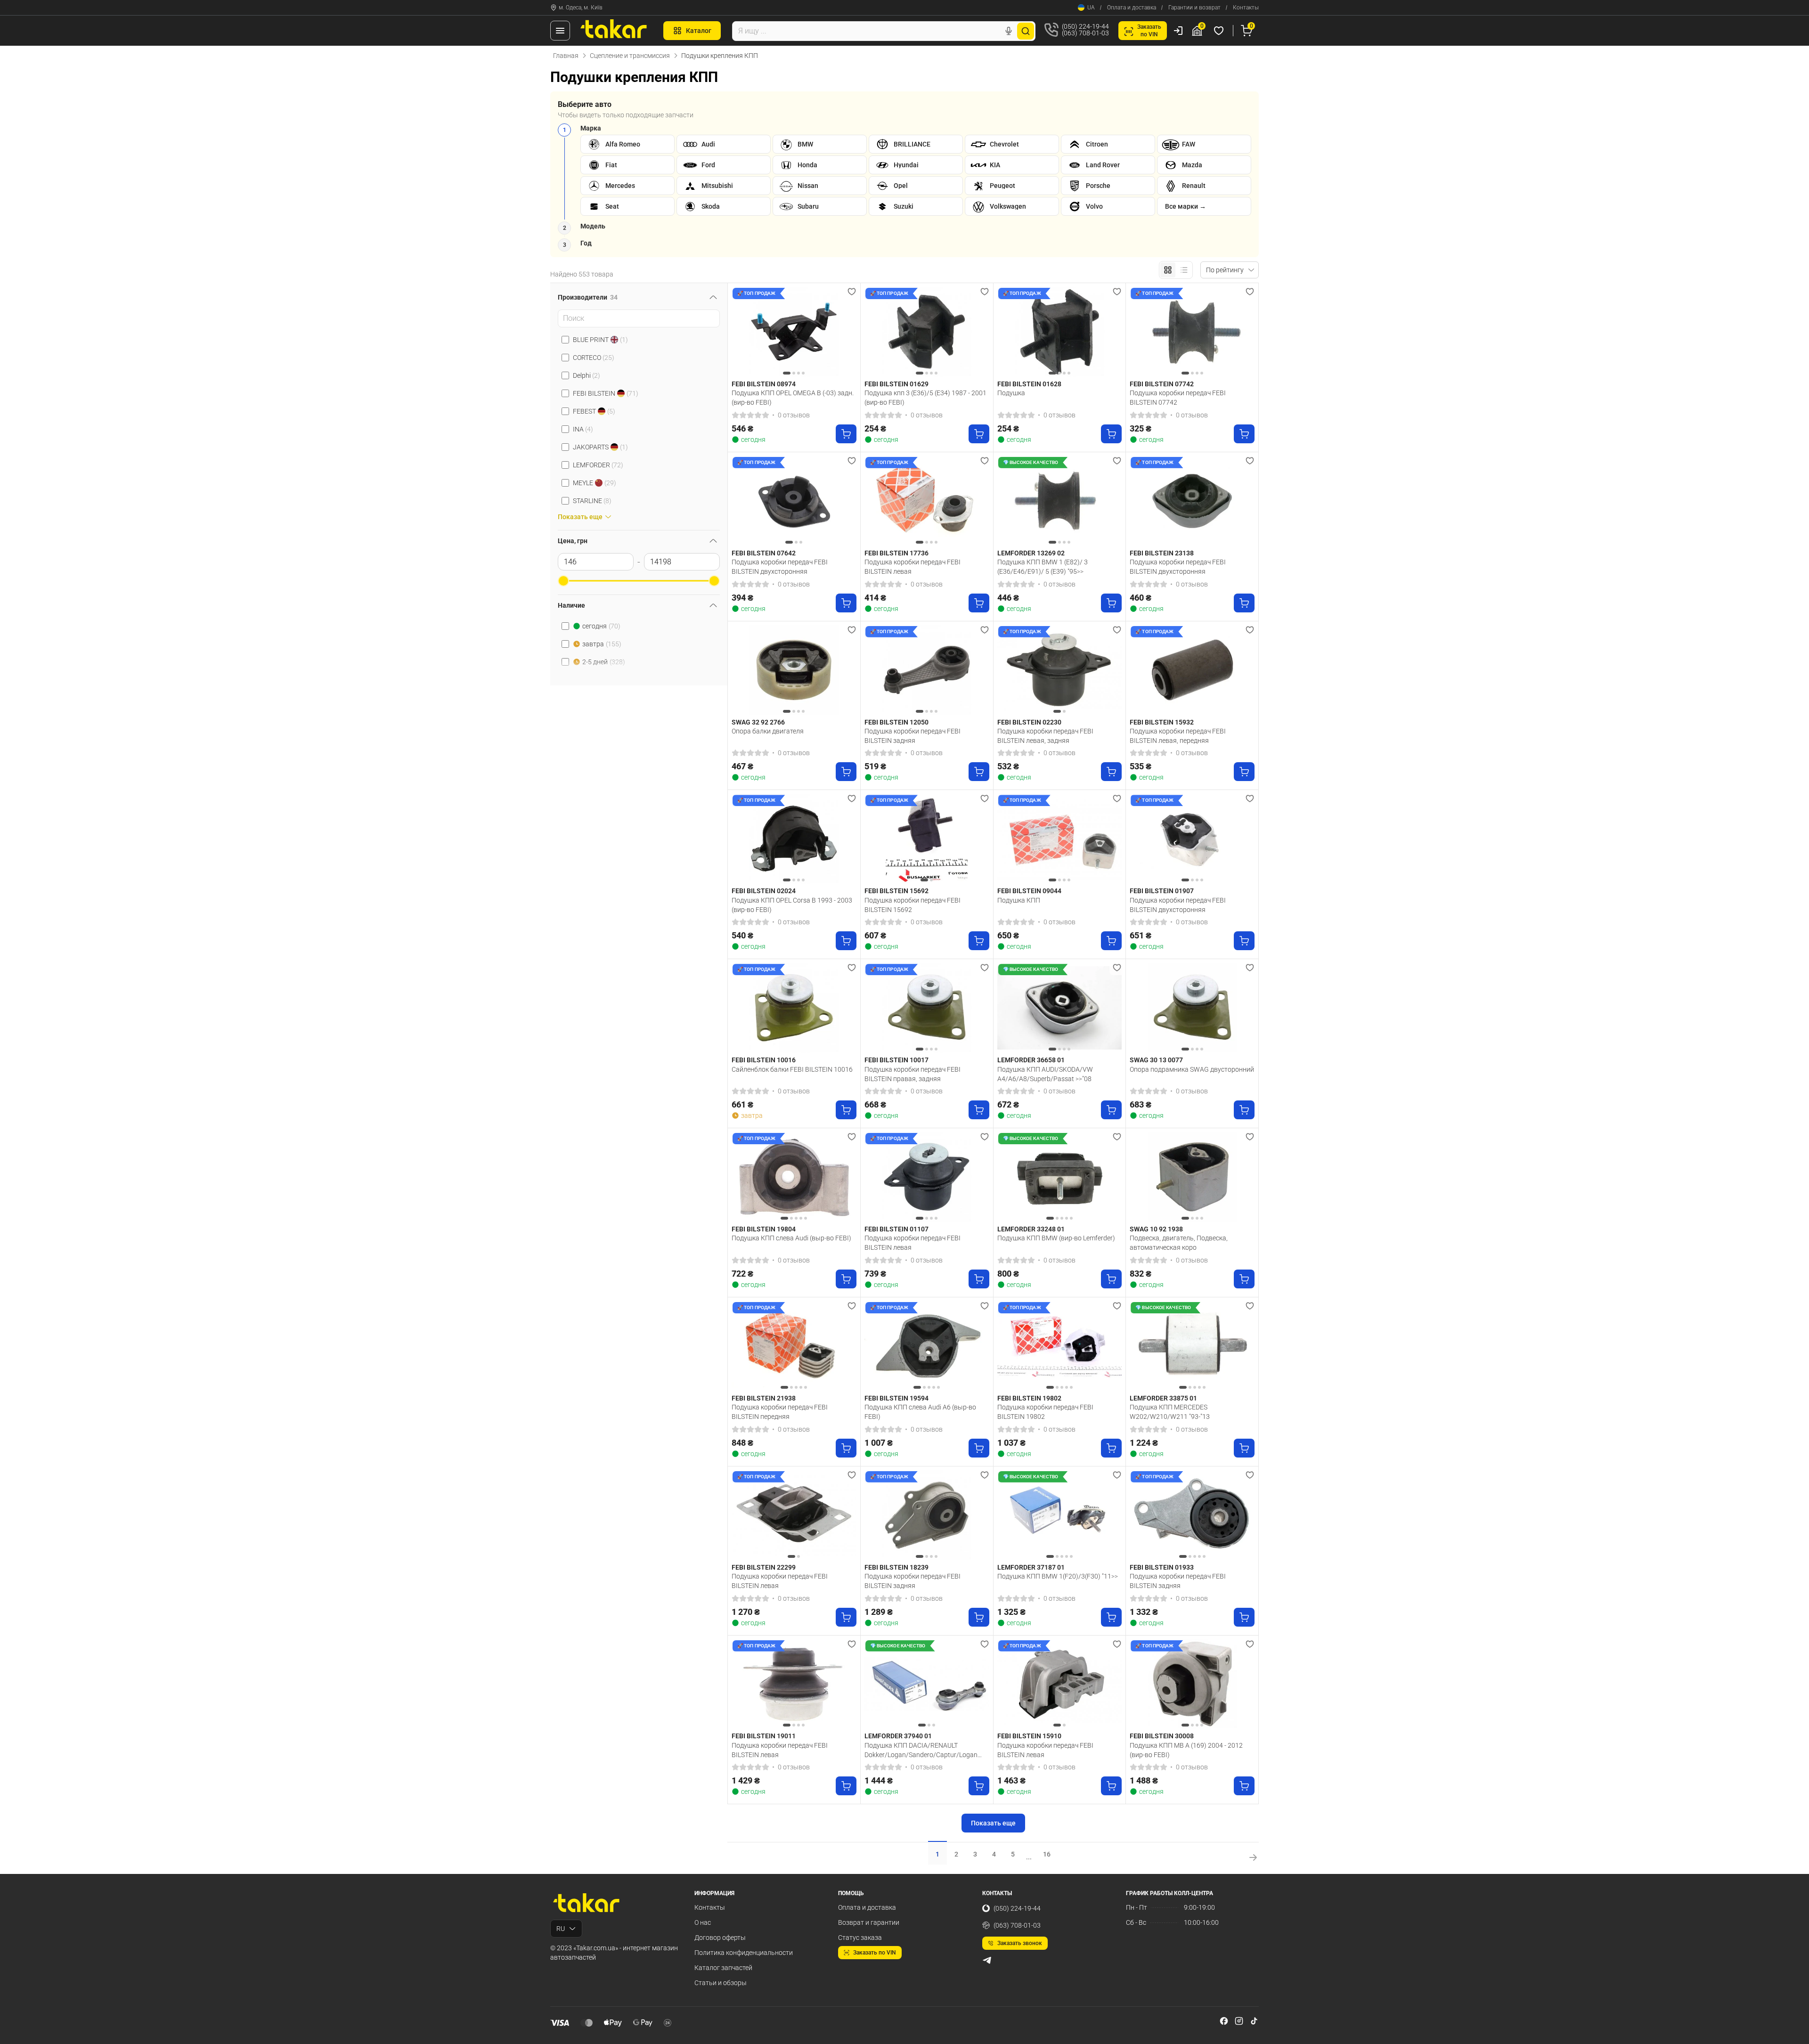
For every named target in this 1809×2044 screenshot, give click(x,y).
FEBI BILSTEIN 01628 (1029, 384)
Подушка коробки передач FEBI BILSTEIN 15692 (913, 905)
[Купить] (846, 434)
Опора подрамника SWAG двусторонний (1192, 1069)
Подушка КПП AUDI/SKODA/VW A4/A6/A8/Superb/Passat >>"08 (1045, 1074)
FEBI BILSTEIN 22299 (764, 1567)
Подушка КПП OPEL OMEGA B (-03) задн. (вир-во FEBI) (793, 398)
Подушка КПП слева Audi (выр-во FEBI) (791, 1238)
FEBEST (594, 411)
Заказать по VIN (875, 1953)
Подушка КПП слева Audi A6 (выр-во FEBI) (920, 1412)
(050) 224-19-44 (1017, 1908)
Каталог (699, 31)
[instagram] (1239, 2021)
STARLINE (592, 501)
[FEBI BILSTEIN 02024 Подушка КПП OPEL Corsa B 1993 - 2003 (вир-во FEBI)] (794, 839)
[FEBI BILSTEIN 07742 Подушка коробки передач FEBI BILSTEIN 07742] (1192, 332)
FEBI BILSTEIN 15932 (1162, 722)
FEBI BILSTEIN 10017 (896, 1060)
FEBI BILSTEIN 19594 (896, 1398)
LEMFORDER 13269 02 (1031, 553)
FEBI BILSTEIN (606, 393)
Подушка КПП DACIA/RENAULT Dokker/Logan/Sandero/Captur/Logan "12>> (921, 1750)
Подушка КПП (1019, 900)
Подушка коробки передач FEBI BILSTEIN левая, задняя (1045, 736)
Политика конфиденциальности (744, 1953)
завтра (602, 644)
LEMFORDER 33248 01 (1031, 1229)
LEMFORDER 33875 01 (1163, 1398)
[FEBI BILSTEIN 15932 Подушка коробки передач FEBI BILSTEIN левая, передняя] (1192, 670)
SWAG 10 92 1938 (1156, 1229)
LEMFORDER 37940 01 (898, 1736)
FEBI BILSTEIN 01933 (1162, 1567)
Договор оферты (720, 1938)
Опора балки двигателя (768, 731)
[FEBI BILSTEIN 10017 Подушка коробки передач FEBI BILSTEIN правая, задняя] (927, 1008)
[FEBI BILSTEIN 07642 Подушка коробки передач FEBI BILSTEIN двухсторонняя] (794, 501)
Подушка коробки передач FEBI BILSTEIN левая (913, 567)
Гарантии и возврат (1194, 8)
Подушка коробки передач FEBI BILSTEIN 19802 (1045, 1412)
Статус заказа (860, 1938)
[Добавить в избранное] (852, 292)
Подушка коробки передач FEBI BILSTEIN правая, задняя (913, 1074)
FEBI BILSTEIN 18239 (896, 1567)
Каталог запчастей (723, 1968)
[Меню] (560, 31)
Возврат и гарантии (869, 1922)
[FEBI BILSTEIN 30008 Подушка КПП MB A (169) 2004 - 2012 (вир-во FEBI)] (1192, 1684)
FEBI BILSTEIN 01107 (896, 1229)
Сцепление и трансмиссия (630, 56)
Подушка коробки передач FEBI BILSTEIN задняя (913, 736)
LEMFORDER (598, 465)
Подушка (1011, 393)
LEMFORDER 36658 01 (1031, 1060)
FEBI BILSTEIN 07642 (764, 553)
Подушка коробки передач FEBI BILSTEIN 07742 (1178, 398)
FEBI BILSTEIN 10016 (764, 1060)
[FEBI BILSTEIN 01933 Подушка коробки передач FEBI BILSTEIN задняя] (1192, 1515)
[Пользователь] (1178, 31)
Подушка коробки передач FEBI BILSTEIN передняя (780, 1412)
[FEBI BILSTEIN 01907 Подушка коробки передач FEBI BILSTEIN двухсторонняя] (1192, 839)
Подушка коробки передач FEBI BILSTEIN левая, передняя (1178, 736)
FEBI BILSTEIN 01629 (896, 384)
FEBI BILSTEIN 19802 (1029, 1398)
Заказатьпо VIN (1149, 31)
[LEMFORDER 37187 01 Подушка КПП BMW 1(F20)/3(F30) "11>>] (1060, 1515)
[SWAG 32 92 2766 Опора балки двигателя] (794, 670)
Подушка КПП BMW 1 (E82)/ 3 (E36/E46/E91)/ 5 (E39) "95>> (1043, 567)
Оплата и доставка (1132, 8)
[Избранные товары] (1220, 31)
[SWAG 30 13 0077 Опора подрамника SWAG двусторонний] (1192, 1008)
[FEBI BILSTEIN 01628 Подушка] (1060, 332)
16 (1047, 1854)
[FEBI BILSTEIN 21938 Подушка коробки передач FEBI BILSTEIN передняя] (794, 1346)
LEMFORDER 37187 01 (1031, 1567)
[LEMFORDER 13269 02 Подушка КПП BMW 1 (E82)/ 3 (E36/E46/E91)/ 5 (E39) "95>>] (1060, 501)
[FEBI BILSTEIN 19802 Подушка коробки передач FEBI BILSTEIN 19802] (1060, 1346)
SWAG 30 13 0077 (1156, 1060)
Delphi (587, 375)
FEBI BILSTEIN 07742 (1162, 384)
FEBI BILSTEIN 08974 (764, 384)
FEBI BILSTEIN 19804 (764, 1229)
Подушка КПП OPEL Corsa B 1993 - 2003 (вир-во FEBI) (792, 905)
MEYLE (595, 483)
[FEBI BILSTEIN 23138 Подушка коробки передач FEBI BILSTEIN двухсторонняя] (1192, 501)
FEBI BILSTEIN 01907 (1162, 891)
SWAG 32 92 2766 (758, 722)
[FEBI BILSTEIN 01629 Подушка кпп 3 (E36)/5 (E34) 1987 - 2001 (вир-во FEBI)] (927, 332)
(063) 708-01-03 (1017, 1925)
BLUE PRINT (600, 340)
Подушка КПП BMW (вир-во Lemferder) (1056, 1238)
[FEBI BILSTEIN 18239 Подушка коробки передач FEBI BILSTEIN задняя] (927, 1515)
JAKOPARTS (600, 447)
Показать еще (993, 1823)
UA (1091, 8)
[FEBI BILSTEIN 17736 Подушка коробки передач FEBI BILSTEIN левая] (927, 501)
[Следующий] (847, 332)
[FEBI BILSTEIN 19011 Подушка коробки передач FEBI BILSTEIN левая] (794, 1684)
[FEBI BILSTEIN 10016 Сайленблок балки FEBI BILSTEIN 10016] (794, 1008)
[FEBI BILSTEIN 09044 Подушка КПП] (1060, 839)
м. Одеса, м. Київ (581, 8)
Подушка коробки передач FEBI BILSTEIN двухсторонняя (780, 567)
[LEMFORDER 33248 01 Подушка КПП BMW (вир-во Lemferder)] (1060, 1177)
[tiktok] (1254, 2021)
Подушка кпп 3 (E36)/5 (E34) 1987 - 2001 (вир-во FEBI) (925, 398)
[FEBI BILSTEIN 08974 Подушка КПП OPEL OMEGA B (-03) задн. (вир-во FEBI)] (794, 332)
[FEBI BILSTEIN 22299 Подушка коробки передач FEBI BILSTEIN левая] (794, 1515)
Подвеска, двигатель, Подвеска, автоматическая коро (1179, 1243)
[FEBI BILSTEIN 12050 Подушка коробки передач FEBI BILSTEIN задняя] (927, 670)
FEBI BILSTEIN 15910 (1029, 1736)
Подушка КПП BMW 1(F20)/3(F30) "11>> (1058, 1576)
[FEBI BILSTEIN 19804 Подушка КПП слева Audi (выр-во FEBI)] (794, 1177)
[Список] (1184, 270)
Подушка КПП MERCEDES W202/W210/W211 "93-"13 (1170, 1412)
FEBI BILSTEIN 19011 (764, 1736)
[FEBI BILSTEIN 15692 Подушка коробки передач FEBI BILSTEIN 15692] (927, 839)
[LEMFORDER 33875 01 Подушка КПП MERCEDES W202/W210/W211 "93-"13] (1192, 1346)
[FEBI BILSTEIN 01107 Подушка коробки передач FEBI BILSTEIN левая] (927, 1177)
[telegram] (987, 1960)
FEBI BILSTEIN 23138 (1162, 553)
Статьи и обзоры (721, 1983)
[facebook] (1224, 2021)
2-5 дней (604, 662)
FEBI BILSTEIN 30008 (1162, 1736)
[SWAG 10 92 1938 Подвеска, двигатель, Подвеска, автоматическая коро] (1192, 1177)
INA (583, 429)
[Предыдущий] (741, 332)
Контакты (1246, 8)
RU (561, 1929)
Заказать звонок (1020, 1943)
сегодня (601, 626)
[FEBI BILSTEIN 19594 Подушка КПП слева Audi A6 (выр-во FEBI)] (927, 1346)
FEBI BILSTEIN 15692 (896, 891)
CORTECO (594, 358)
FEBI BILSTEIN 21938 (764, 1398)
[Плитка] (1168, 270)
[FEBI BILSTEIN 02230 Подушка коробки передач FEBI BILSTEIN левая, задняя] (1060, 670)
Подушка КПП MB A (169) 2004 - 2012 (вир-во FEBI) (1186, 1750)
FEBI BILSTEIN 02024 (764, 891)
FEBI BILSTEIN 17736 (896, 553)
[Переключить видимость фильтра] (713, 297)
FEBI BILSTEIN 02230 (1029, 722)
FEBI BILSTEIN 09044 (1029, 891)
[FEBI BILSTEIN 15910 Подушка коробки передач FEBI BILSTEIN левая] (1060, 1684)
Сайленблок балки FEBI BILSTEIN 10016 (792, 1069)
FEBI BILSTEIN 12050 (896, 722)
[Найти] (1026, 31)
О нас (703, 1922)
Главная (566, 56)
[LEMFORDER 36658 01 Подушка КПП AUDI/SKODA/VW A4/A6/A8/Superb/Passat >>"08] (1060, 1008)
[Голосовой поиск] (1009, 31)
